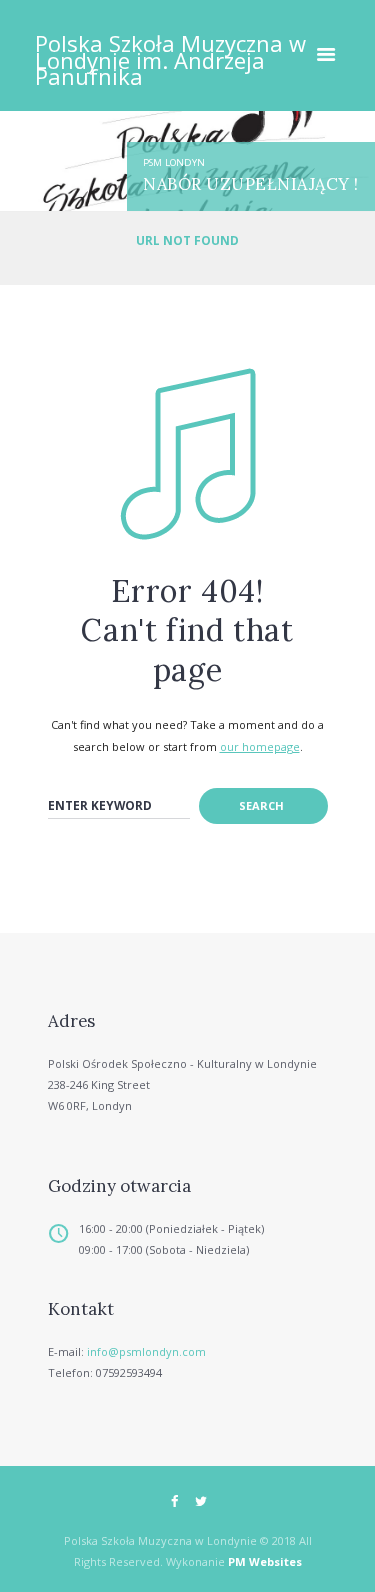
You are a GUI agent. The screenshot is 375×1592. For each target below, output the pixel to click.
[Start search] (263, 806)
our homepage (260, 746)
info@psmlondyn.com (146, 1351)
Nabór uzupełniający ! (250, 184)
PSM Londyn (174, 162)
